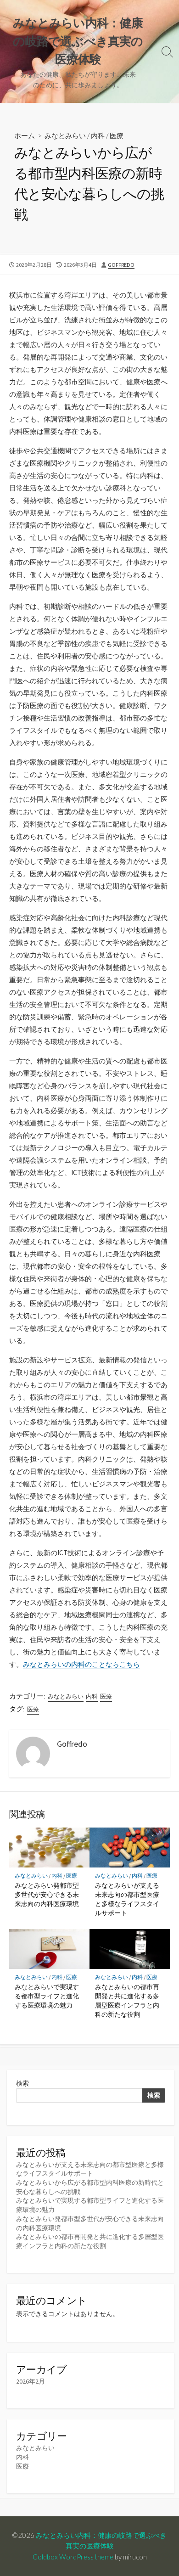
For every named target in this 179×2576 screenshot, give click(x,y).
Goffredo (121, 265)
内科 (98, 135)
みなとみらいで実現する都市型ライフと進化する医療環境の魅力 (47, 1996)
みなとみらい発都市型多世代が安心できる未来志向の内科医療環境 (47, 1894)
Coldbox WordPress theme (73, 2557)
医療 (117, 135)
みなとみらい (65, 135)
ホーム (25, 135)
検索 (22, 2083)
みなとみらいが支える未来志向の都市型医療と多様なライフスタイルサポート (127, 1899)
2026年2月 (31, 2381)
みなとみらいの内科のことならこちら (81, 1664)
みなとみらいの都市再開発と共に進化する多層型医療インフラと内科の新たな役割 (127, 2001)
